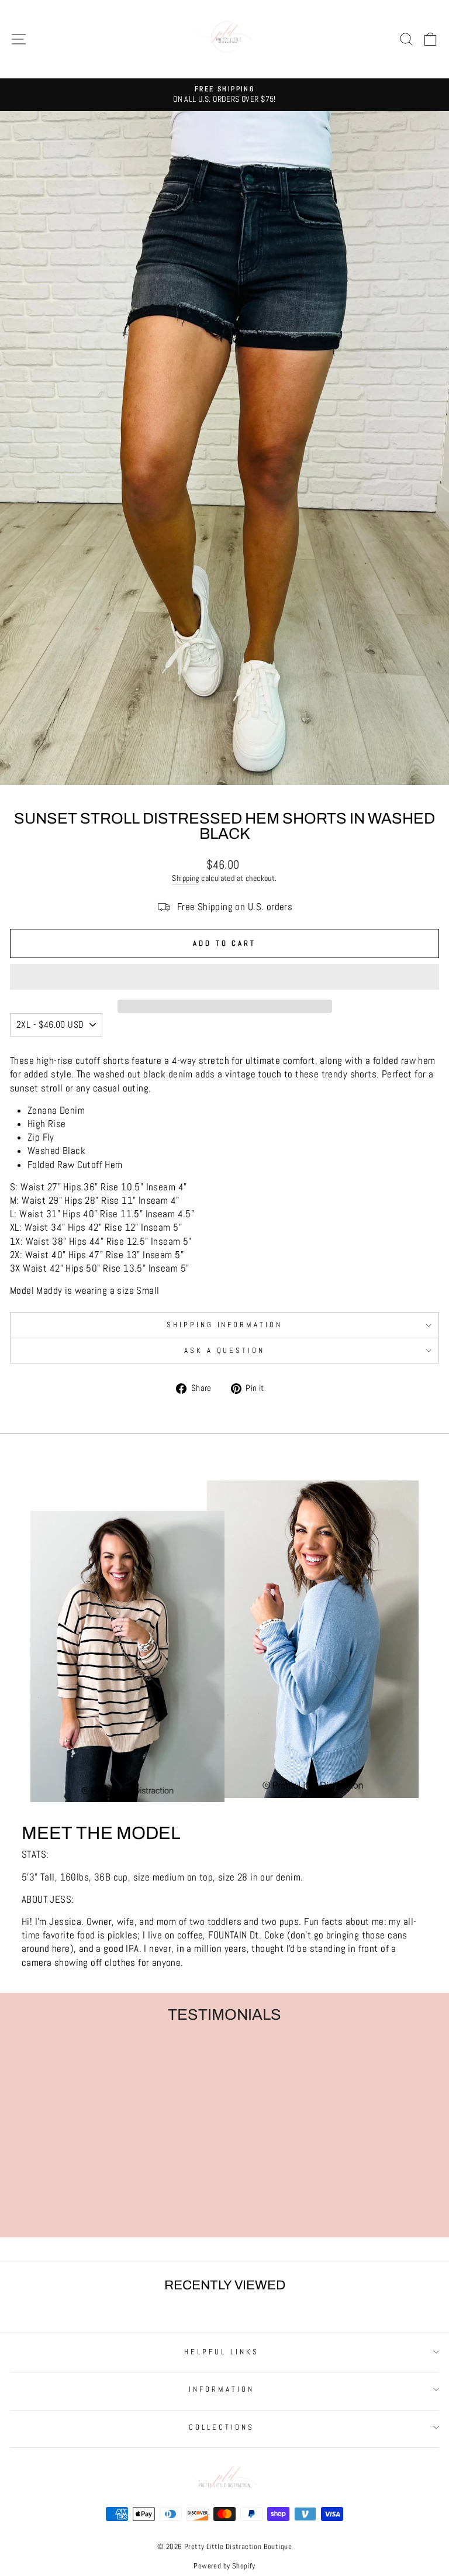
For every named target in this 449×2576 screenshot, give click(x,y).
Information (222, 2389)
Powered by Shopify (224, 2566)
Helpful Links (222, 2352)
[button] (224, 977)
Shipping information (225, 1325)
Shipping (185, 878)
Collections (222, 2427)
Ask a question (225, 1350)
